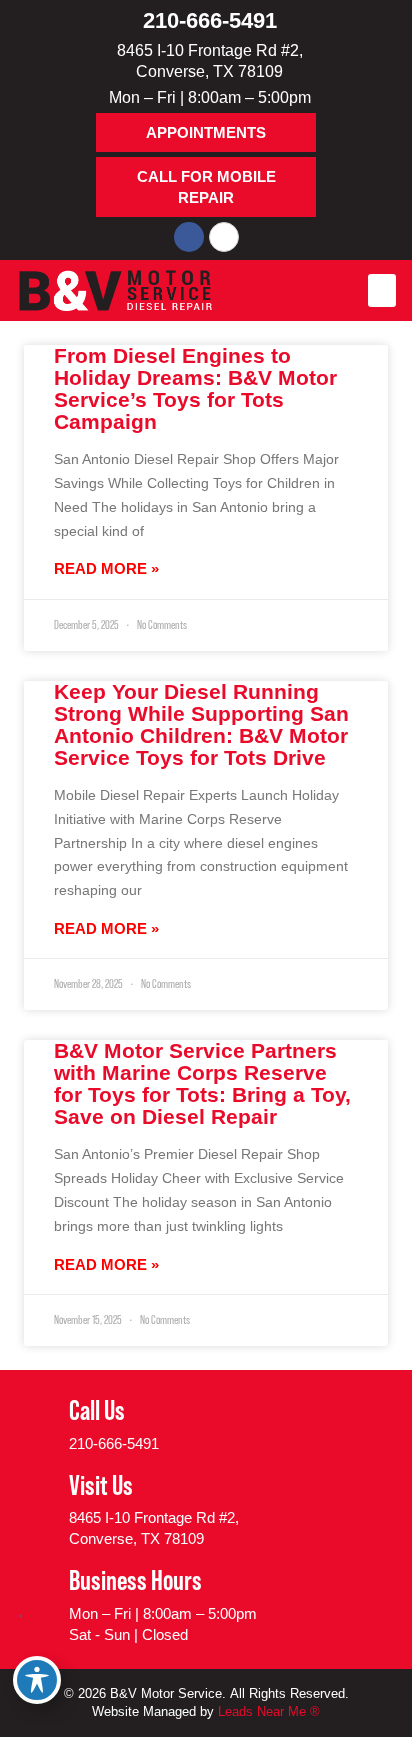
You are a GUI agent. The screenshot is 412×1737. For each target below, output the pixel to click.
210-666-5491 (210, 20)
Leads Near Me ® (269, 1711)
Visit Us (101, 1485)
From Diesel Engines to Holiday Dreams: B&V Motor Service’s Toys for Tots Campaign (195, 388)
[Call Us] (39, 1424)
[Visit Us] (39, 1509)
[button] (382, 290)
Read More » (106, 568)
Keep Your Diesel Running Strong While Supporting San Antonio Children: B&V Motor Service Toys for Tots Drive (201, 724)
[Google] (224, 237)
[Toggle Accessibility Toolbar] (37, 1680)
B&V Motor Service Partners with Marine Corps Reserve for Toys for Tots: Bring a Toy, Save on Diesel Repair (202, 1083)
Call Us (97, 1410)
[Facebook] (189, 237)
